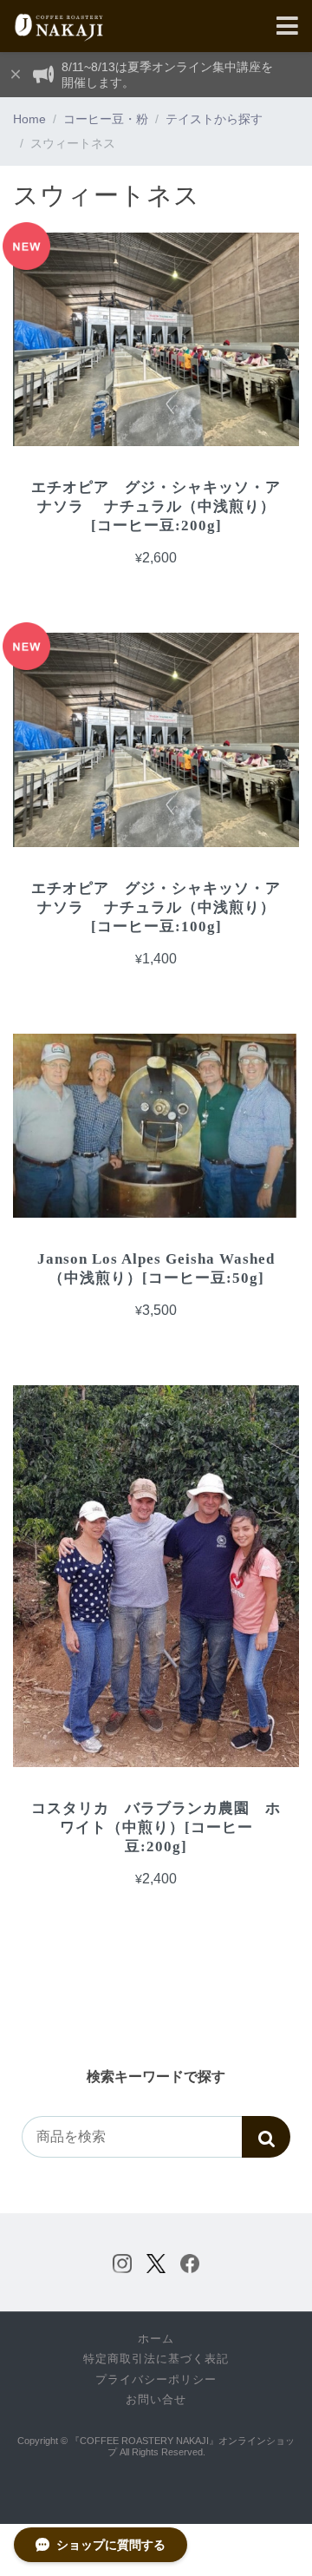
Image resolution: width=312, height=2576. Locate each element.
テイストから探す (214, 119)
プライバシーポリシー (156, 2380)
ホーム (156, 2339)
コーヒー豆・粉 (106, 119)
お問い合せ (156, 2400)
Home (29, 119)
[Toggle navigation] (287, 26)
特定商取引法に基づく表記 (156, 2359)
